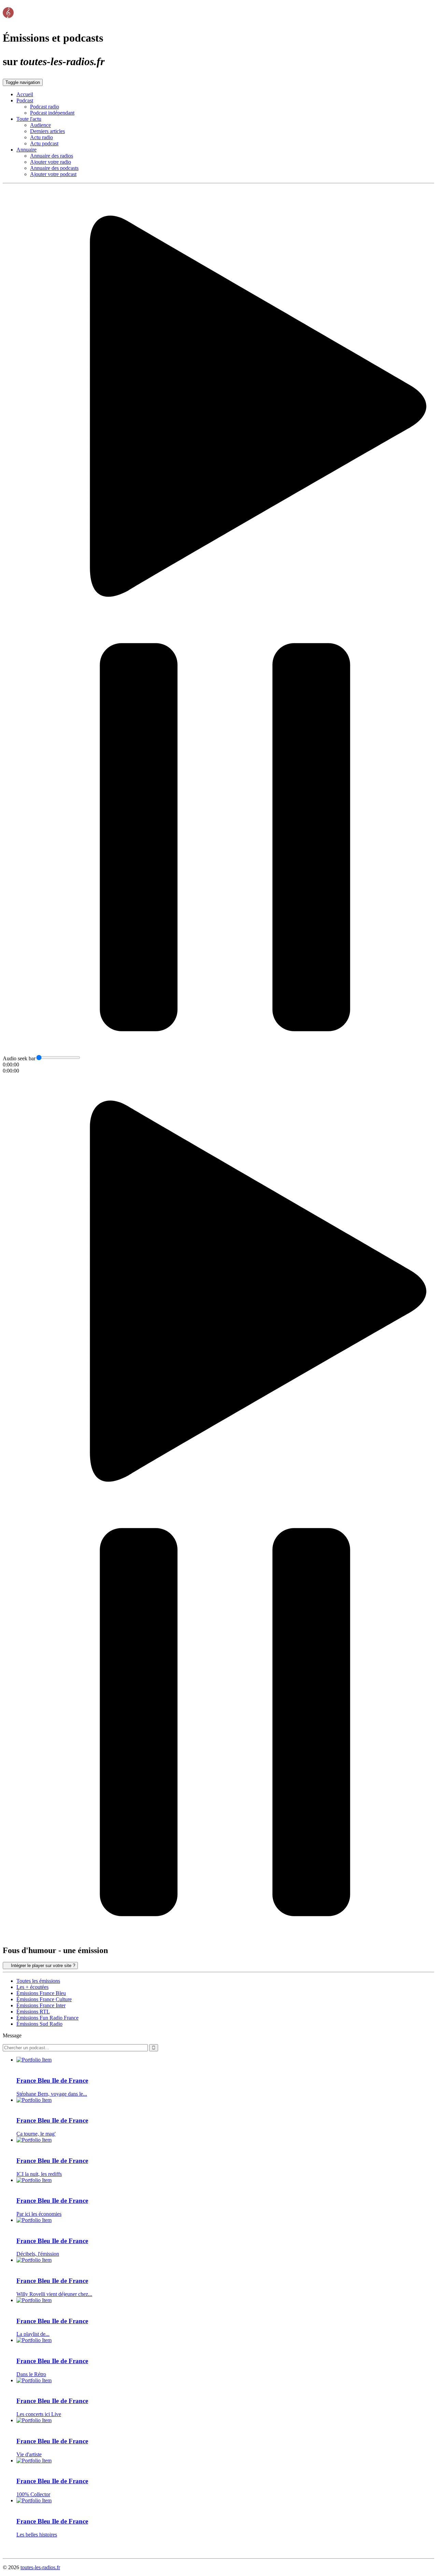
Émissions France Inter (41, 2005)
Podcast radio (45, 107)
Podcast (25, 100)
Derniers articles (47, 131)
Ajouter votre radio (51, 162)
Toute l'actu (29, 119)
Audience (40, 125)
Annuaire (26, 150)
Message (12, 2035)
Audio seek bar (19, 1058)
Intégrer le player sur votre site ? (42, 1966)
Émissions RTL (33, 2012)
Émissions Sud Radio (39, 2024)
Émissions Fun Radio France (47, 2018)
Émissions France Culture (44, 1999)
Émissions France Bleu (41, 1993)
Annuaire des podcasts (54, 168)
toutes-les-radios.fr (40, 2567)
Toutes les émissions (38, 1981)
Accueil (25, 94)
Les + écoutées (32, 1987)
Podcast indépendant (52, 113)
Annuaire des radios (52, 156)
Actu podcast (44, 143)
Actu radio (41, 137)
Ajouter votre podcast (53, 174)
